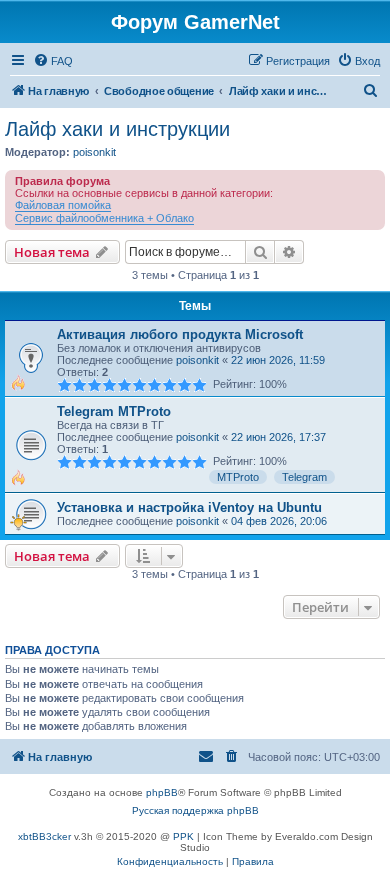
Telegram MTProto (114, 411)
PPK (183, 836)
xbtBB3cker (44, 836)
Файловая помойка (63, 205)
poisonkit (94, 152)
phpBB (162, 792)
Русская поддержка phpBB (195, 810)
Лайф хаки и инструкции (117, 129)
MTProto (238, 477)
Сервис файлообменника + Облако (104, 218)
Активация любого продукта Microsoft (180, 334)
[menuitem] (53, 61)
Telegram (304, 477)
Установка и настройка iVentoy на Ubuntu (189, 507)
